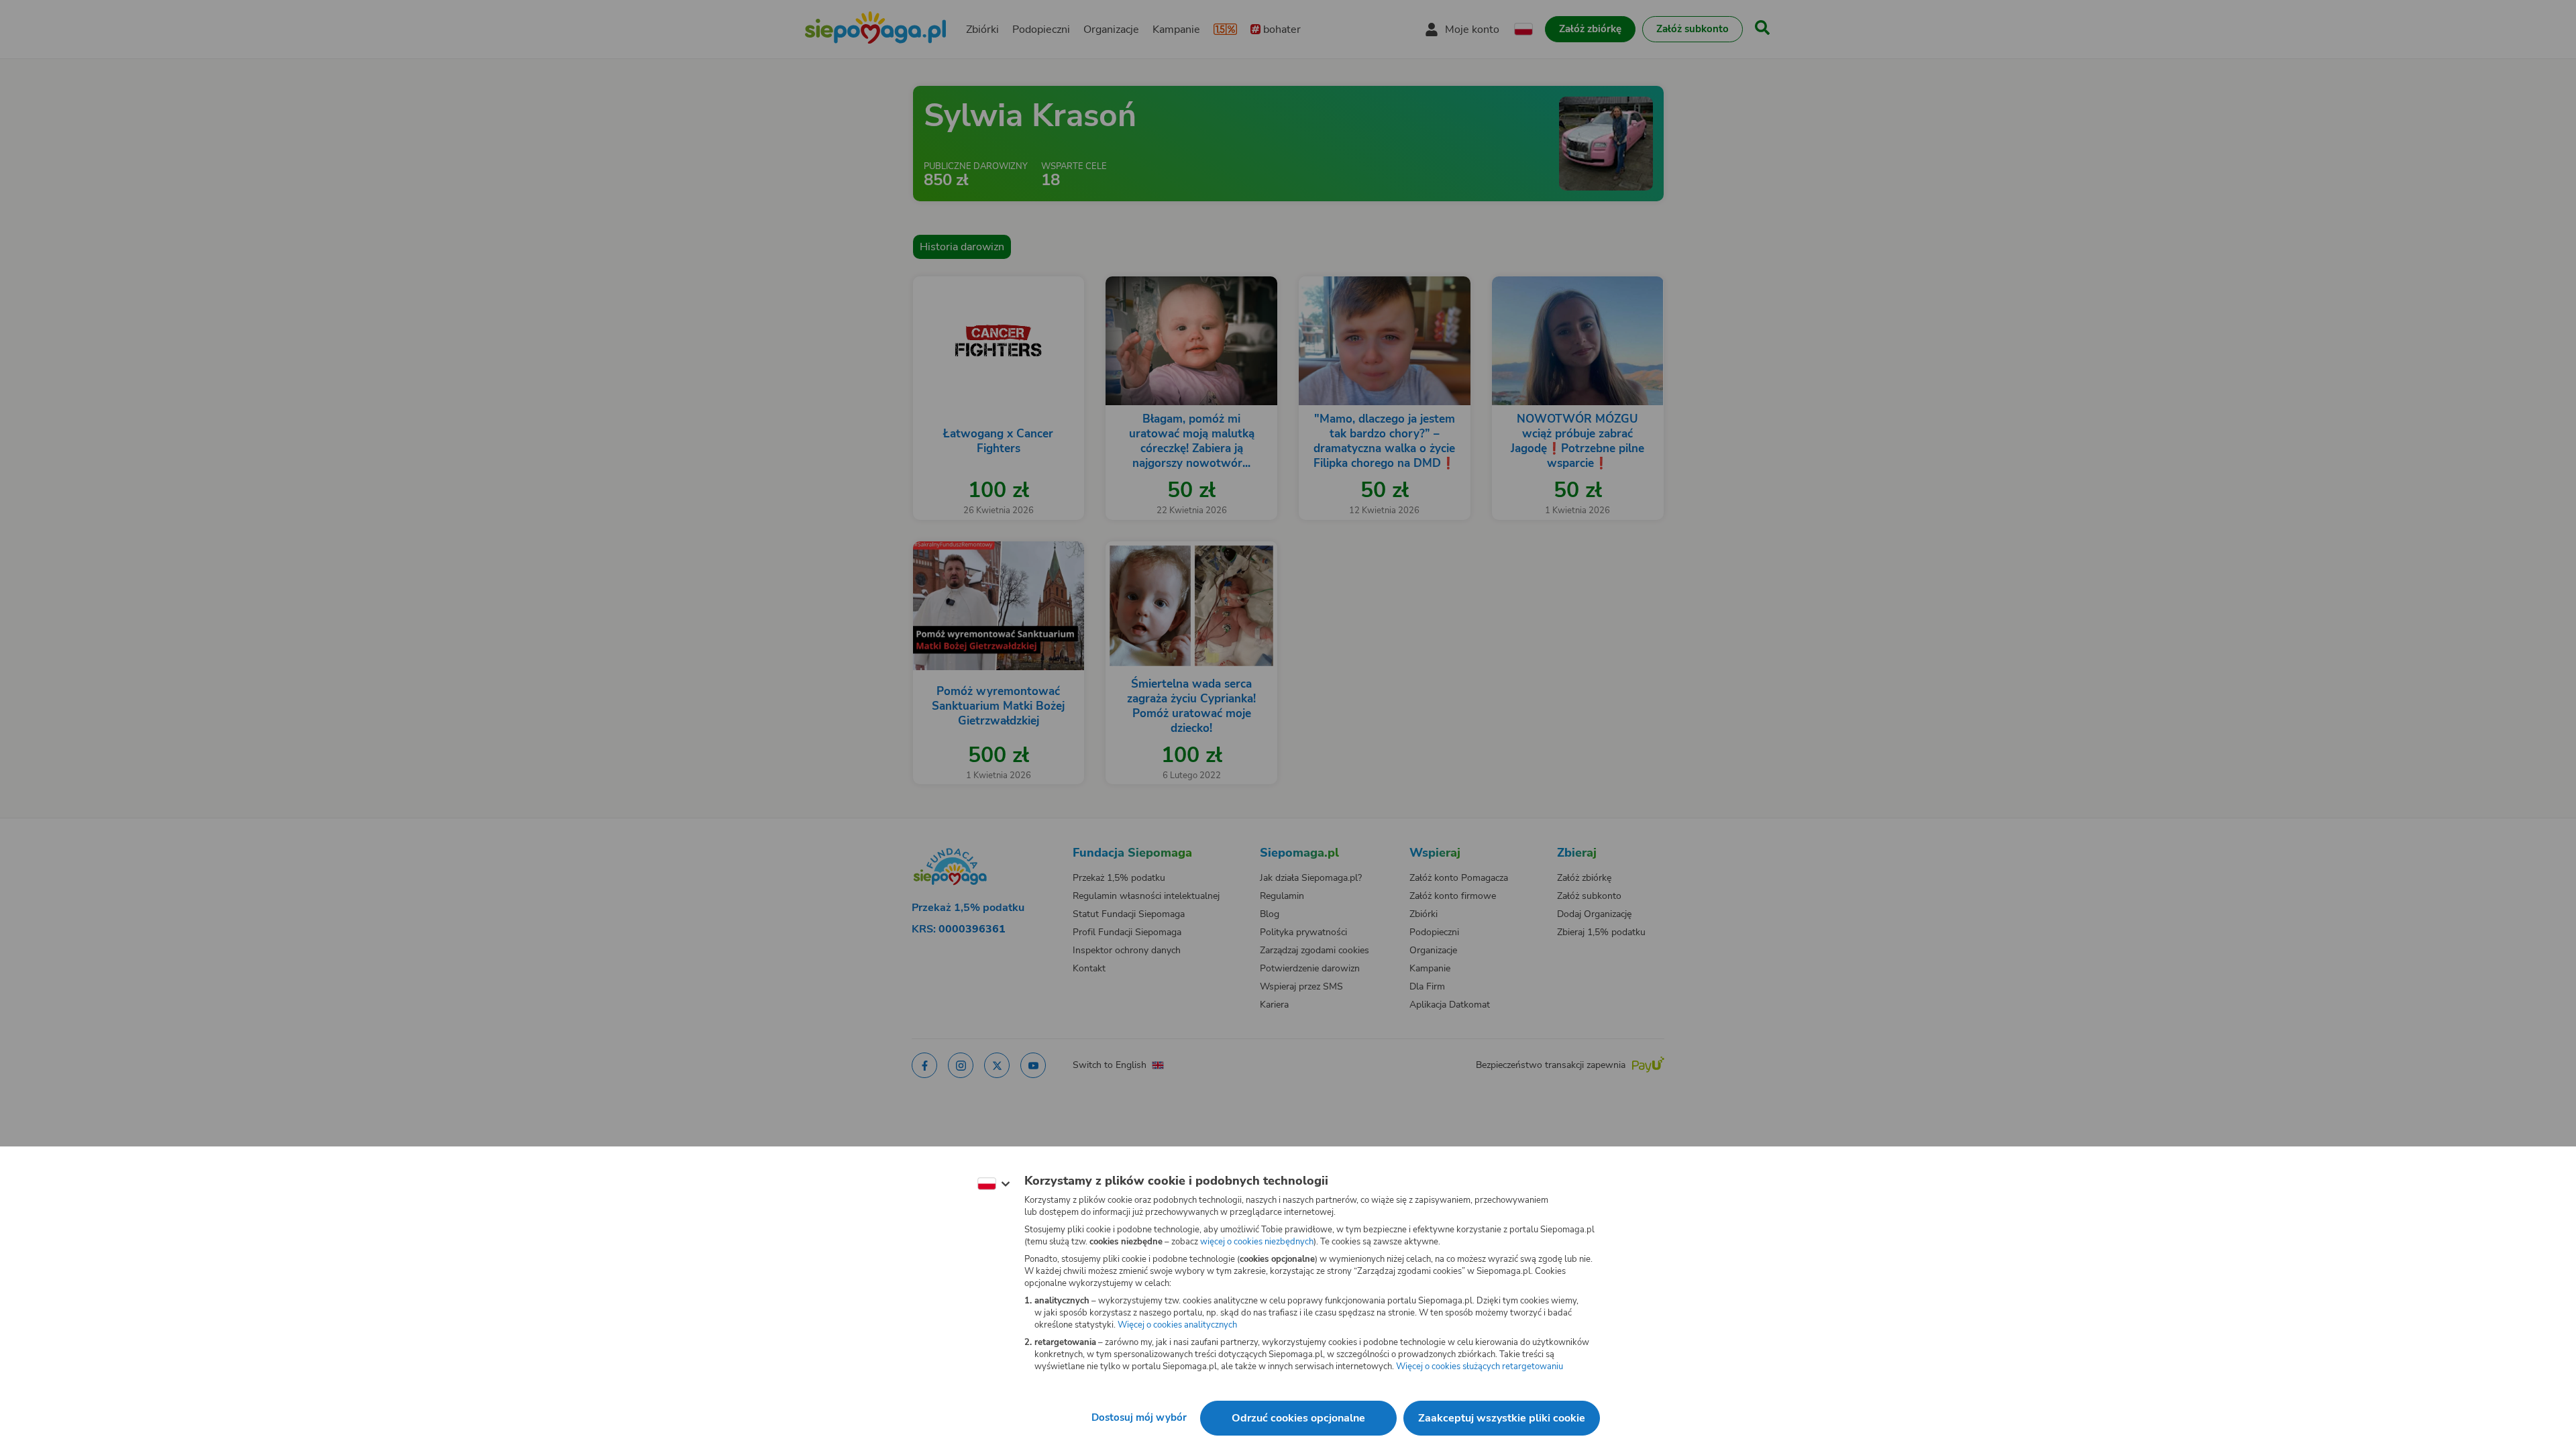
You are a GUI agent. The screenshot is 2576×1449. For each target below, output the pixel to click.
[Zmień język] (994, 1184)
